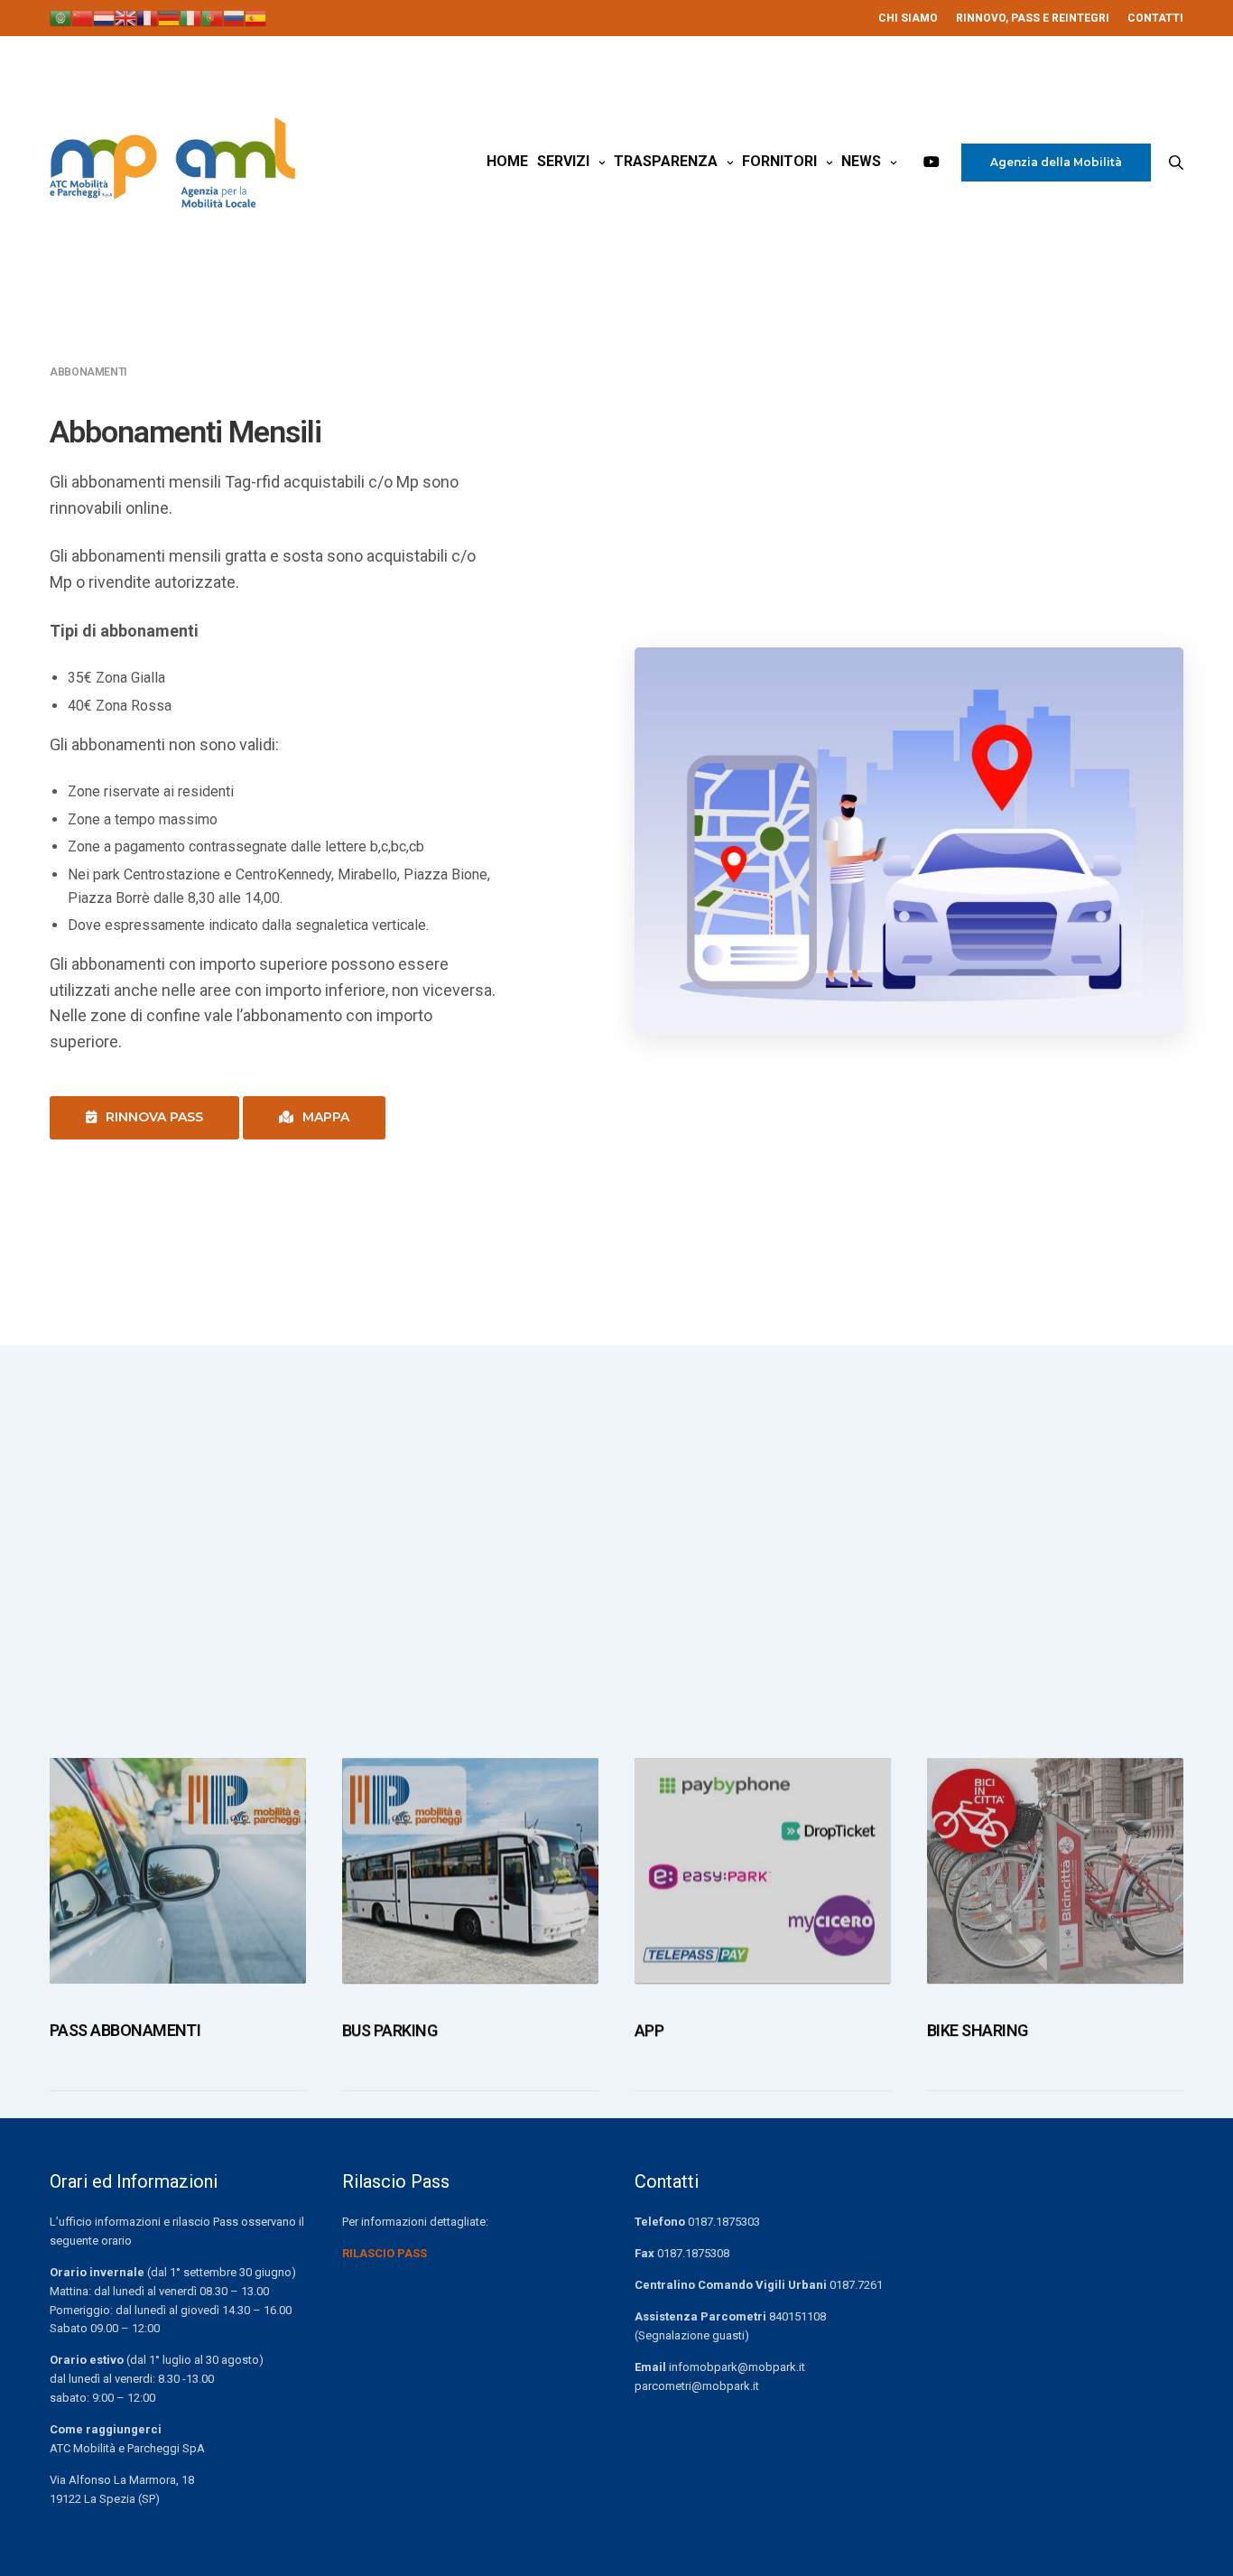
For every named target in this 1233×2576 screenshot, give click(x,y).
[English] (125, 17)
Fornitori (779, 161)
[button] (144, 1118)
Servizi (563, 161)
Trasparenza (666, 161)
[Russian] (234, 17)
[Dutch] (104, 17)
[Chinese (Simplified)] (82, 17)
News (861, 161)
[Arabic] (60, 17)
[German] (169, 17)
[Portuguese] (212, 17)
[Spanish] (255, 17)
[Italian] (190, 17)
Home (507, 161)
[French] (147, 17)
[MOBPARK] (172, 163)
